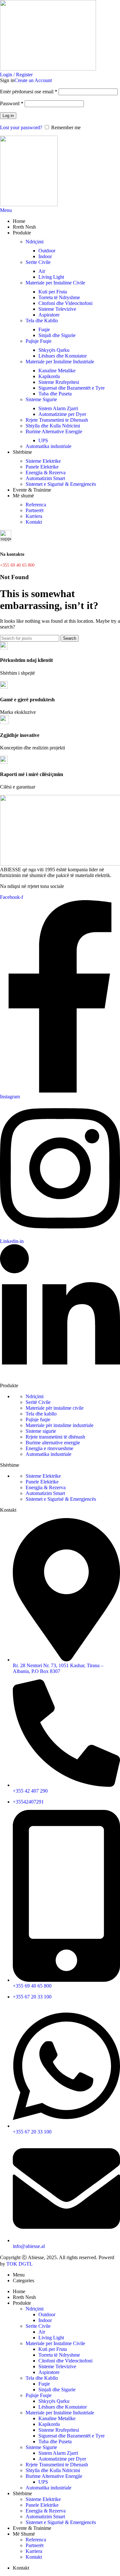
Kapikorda (49, 376)
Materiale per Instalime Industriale (60, 362)
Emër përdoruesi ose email (29, 92)
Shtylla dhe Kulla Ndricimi (53, 426)
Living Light (51, 277)
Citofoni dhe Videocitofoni (65, 303)
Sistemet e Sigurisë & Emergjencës (61, 484)
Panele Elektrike (42, 467)
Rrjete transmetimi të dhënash (55, 1437)
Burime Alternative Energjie (54, 431)
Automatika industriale (48, 446)
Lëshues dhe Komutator (63, 356)
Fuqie (44, 329)
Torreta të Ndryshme (59, 297)
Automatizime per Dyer (62, 414)
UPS (43, 440)
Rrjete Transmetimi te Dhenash (57, 420)
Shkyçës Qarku (54, 350)
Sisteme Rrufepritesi (59, 382)
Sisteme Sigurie (41, 399)
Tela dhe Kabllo (42, 321)
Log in (8, 116)
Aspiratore (49, 315)
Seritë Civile (38, 1402)
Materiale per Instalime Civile (55, 283)
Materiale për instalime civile (55, 1408)
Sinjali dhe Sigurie (57, 335)
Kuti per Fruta (53, 292)
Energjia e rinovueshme (49, 1448)
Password (12, 103)
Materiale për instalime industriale (60, 1425)
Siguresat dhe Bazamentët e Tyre (72, 388)
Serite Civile (38, 262)
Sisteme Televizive (57, 309)
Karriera (34, 516)
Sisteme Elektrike (43, 461)
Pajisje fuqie (38, 1419)
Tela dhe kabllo (41, 1414)
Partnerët (35, 510)
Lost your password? (21, 127)
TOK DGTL (20, 2264)
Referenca (36, 505)
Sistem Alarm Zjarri (58, 408)
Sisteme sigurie (41, 1431)
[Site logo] (48, 69)
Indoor (45, 256)
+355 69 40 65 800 (17, 565)
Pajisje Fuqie (39, 341)
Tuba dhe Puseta (55, 394)
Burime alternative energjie (53, 1443)
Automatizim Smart (45, 478)
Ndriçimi (35, 242)
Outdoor (47, 251)
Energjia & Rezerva (46, 473)
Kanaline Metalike (57, 371)
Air (42, 271)
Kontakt (34, 522)
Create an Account (33, 80)
